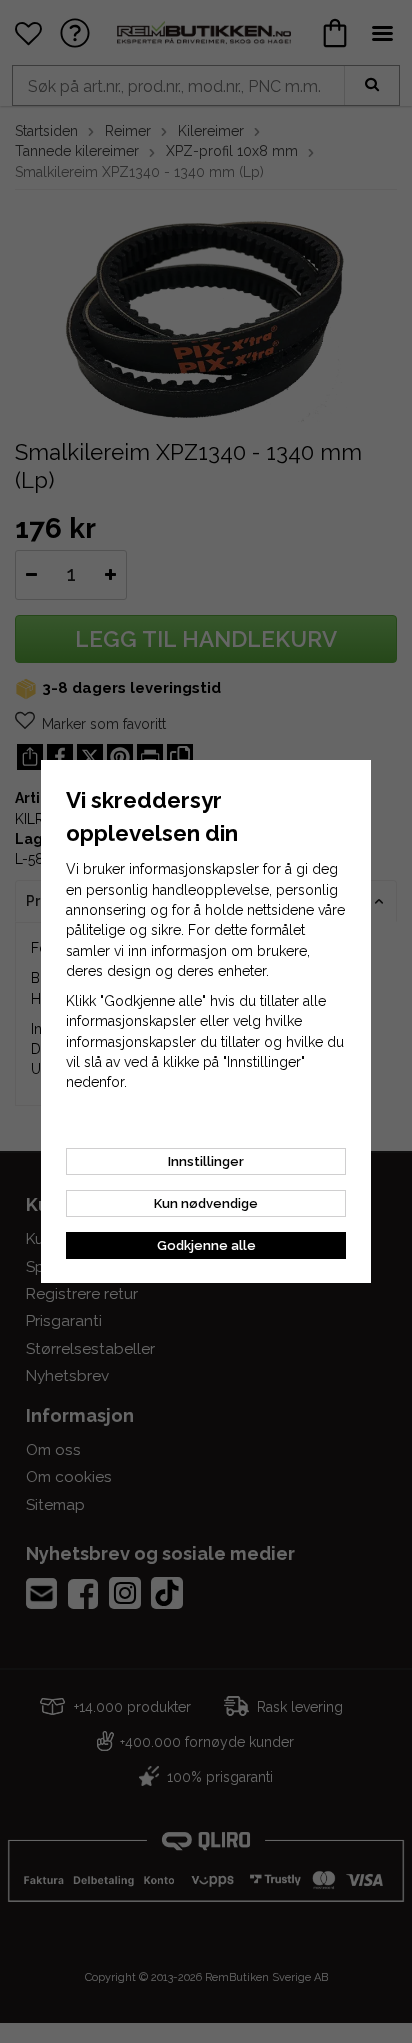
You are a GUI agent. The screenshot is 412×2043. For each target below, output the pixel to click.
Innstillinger (206, 1161)
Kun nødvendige (206, 1203)
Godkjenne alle (206, 1245)
